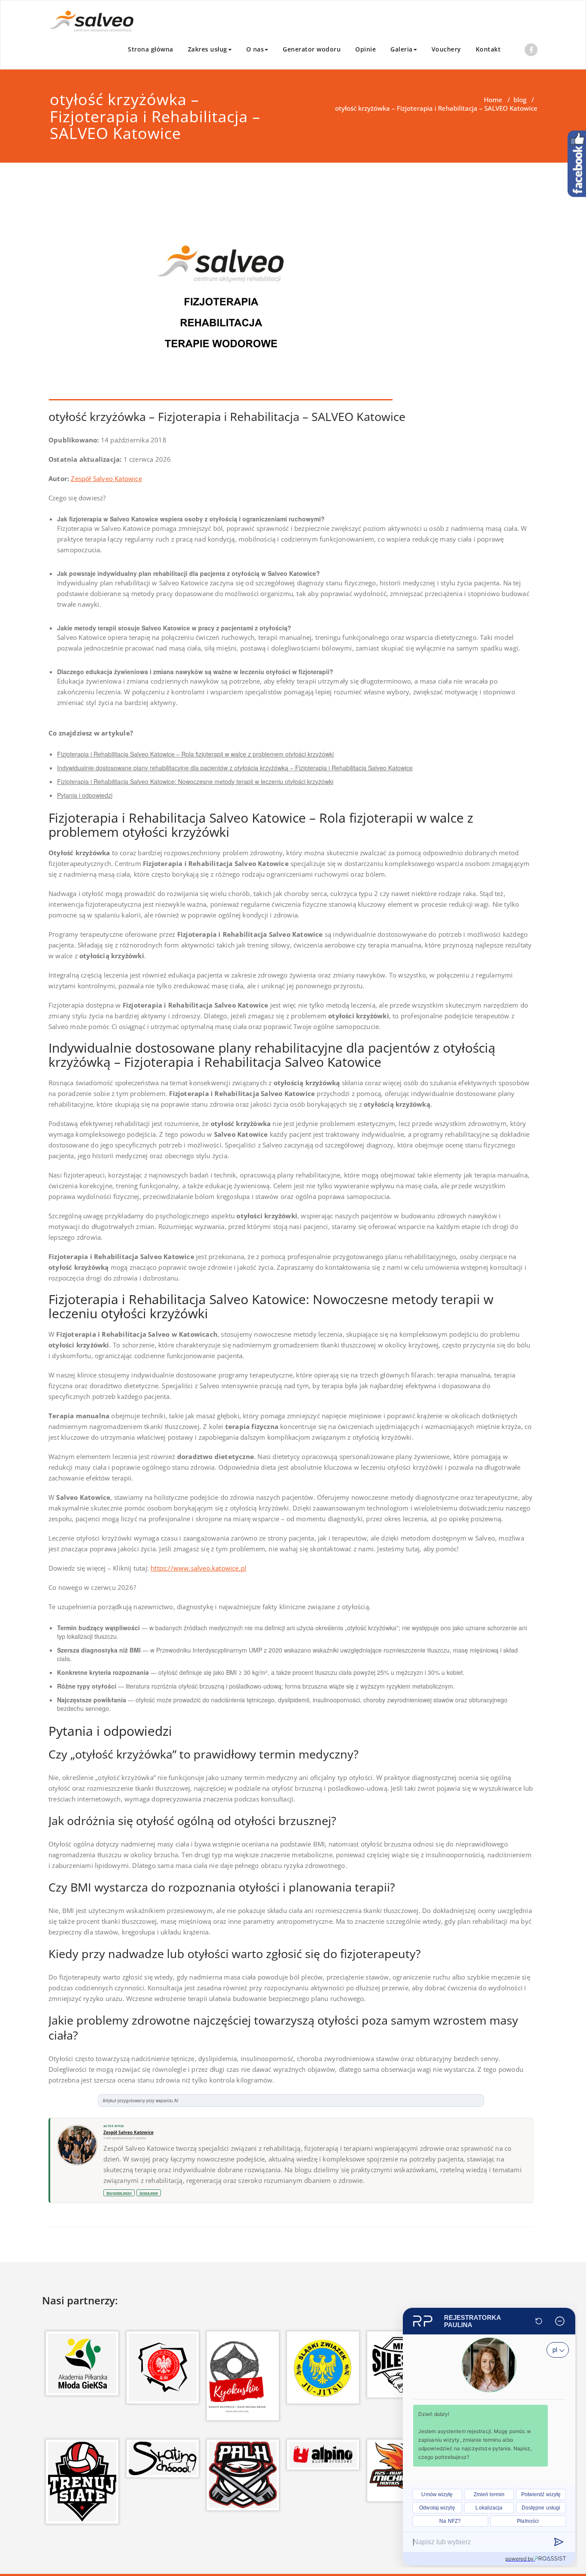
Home (493, 100)
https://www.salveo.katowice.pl (198, 1568)
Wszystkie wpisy (119, 2193)
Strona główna (151, 49)
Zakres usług (208, 49)
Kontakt (488, 49)
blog (520, 100)
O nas (255, 49)
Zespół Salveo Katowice (106, 478)
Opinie (365, 49)
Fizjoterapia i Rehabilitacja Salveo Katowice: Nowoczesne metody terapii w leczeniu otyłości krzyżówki (195, 781)
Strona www (149, 2193)
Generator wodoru (312, 49)
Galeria (402, 49)
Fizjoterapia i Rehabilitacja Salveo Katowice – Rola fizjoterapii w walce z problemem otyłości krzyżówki (195, 754)
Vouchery (446, 49)
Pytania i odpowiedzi (85, 795)
